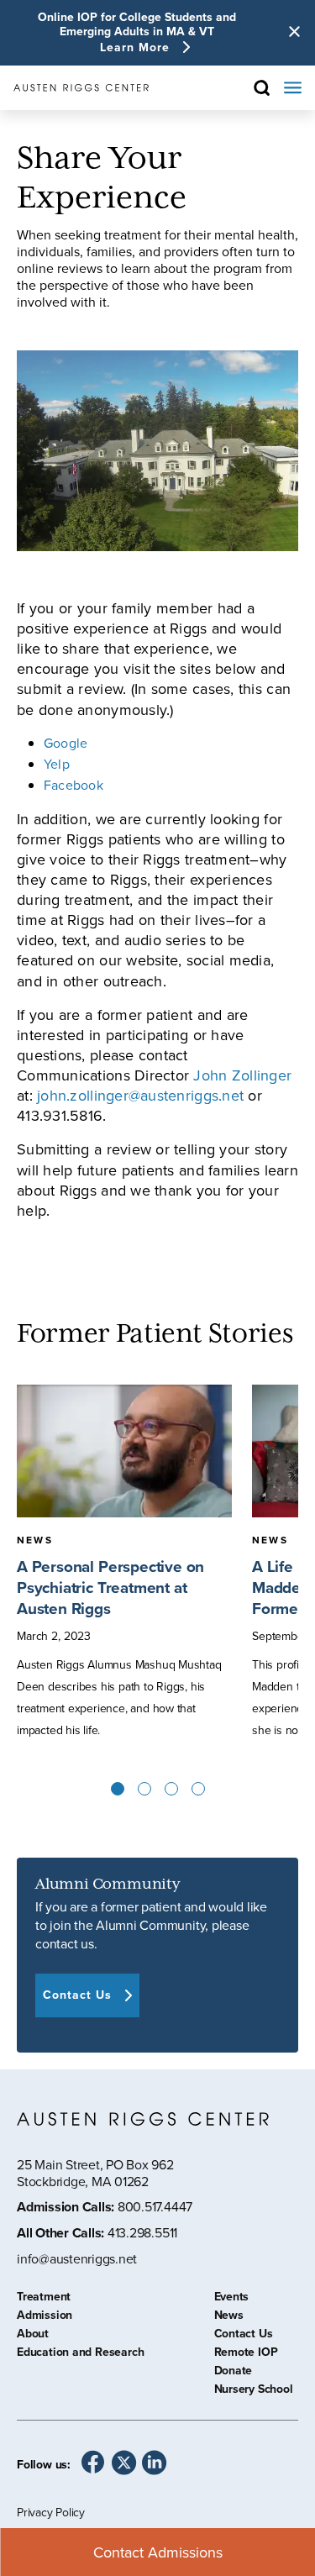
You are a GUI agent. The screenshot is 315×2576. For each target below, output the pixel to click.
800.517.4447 (155, 2206)
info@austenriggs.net (77, 2259)
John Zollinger (242, 1075)
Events (232, 2299)
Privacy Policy (51, 2512)
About (33, 2336)
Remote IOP (246, 2354)
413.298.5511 (142, 2232)
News (229, 2317)
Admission (45, 2317)
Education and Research (80, 2354)
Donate (234, 2373)
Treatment (44, 2299)
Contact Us (244, 2336)
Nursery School (254, 2391)
